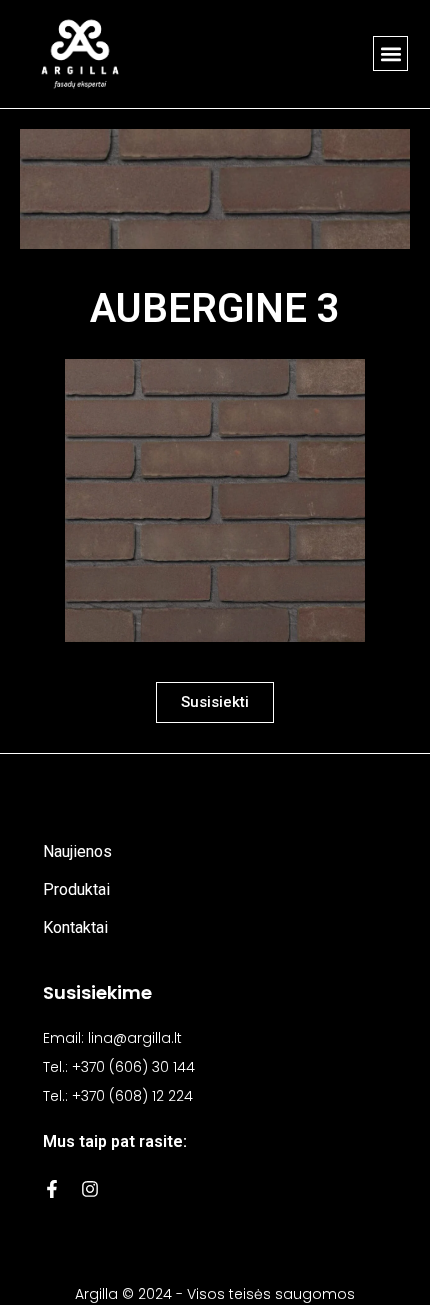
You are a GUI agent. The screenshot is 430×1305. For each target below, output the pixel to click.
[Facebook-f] (52, 1189)
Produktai (76, 889)
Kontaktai (75, 927)
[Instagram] (90, 1189)
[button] (390, 53)
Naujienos (77, 851)
